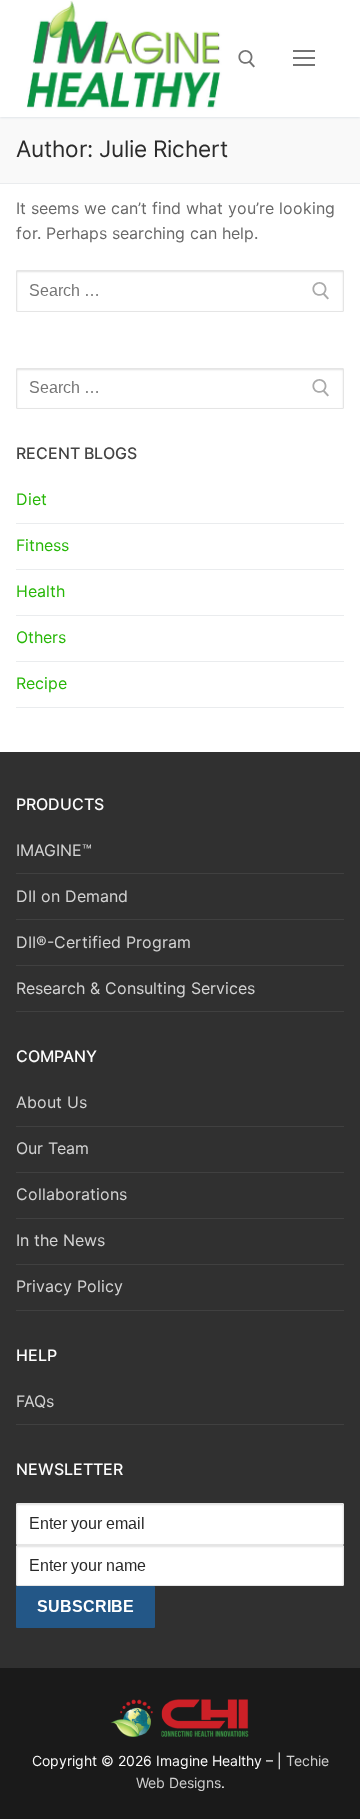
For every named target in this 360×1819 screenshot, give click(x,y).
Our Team (52, 1148)
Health (40, 591)
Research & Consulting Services (135, 988)
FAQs (35, 1401)
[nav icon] (304, 59)
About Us (51, 1102)
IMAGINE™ (54, 850)
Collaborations (71, 1194)
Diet (31, 499)
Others (41, 637)
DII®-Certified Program (103, 942)
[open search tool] (247, 59)
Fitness (42, 545)
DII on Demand (72, 896)
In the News (60, 1240)
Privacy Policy (69, 1286)
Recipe (41, 683)
